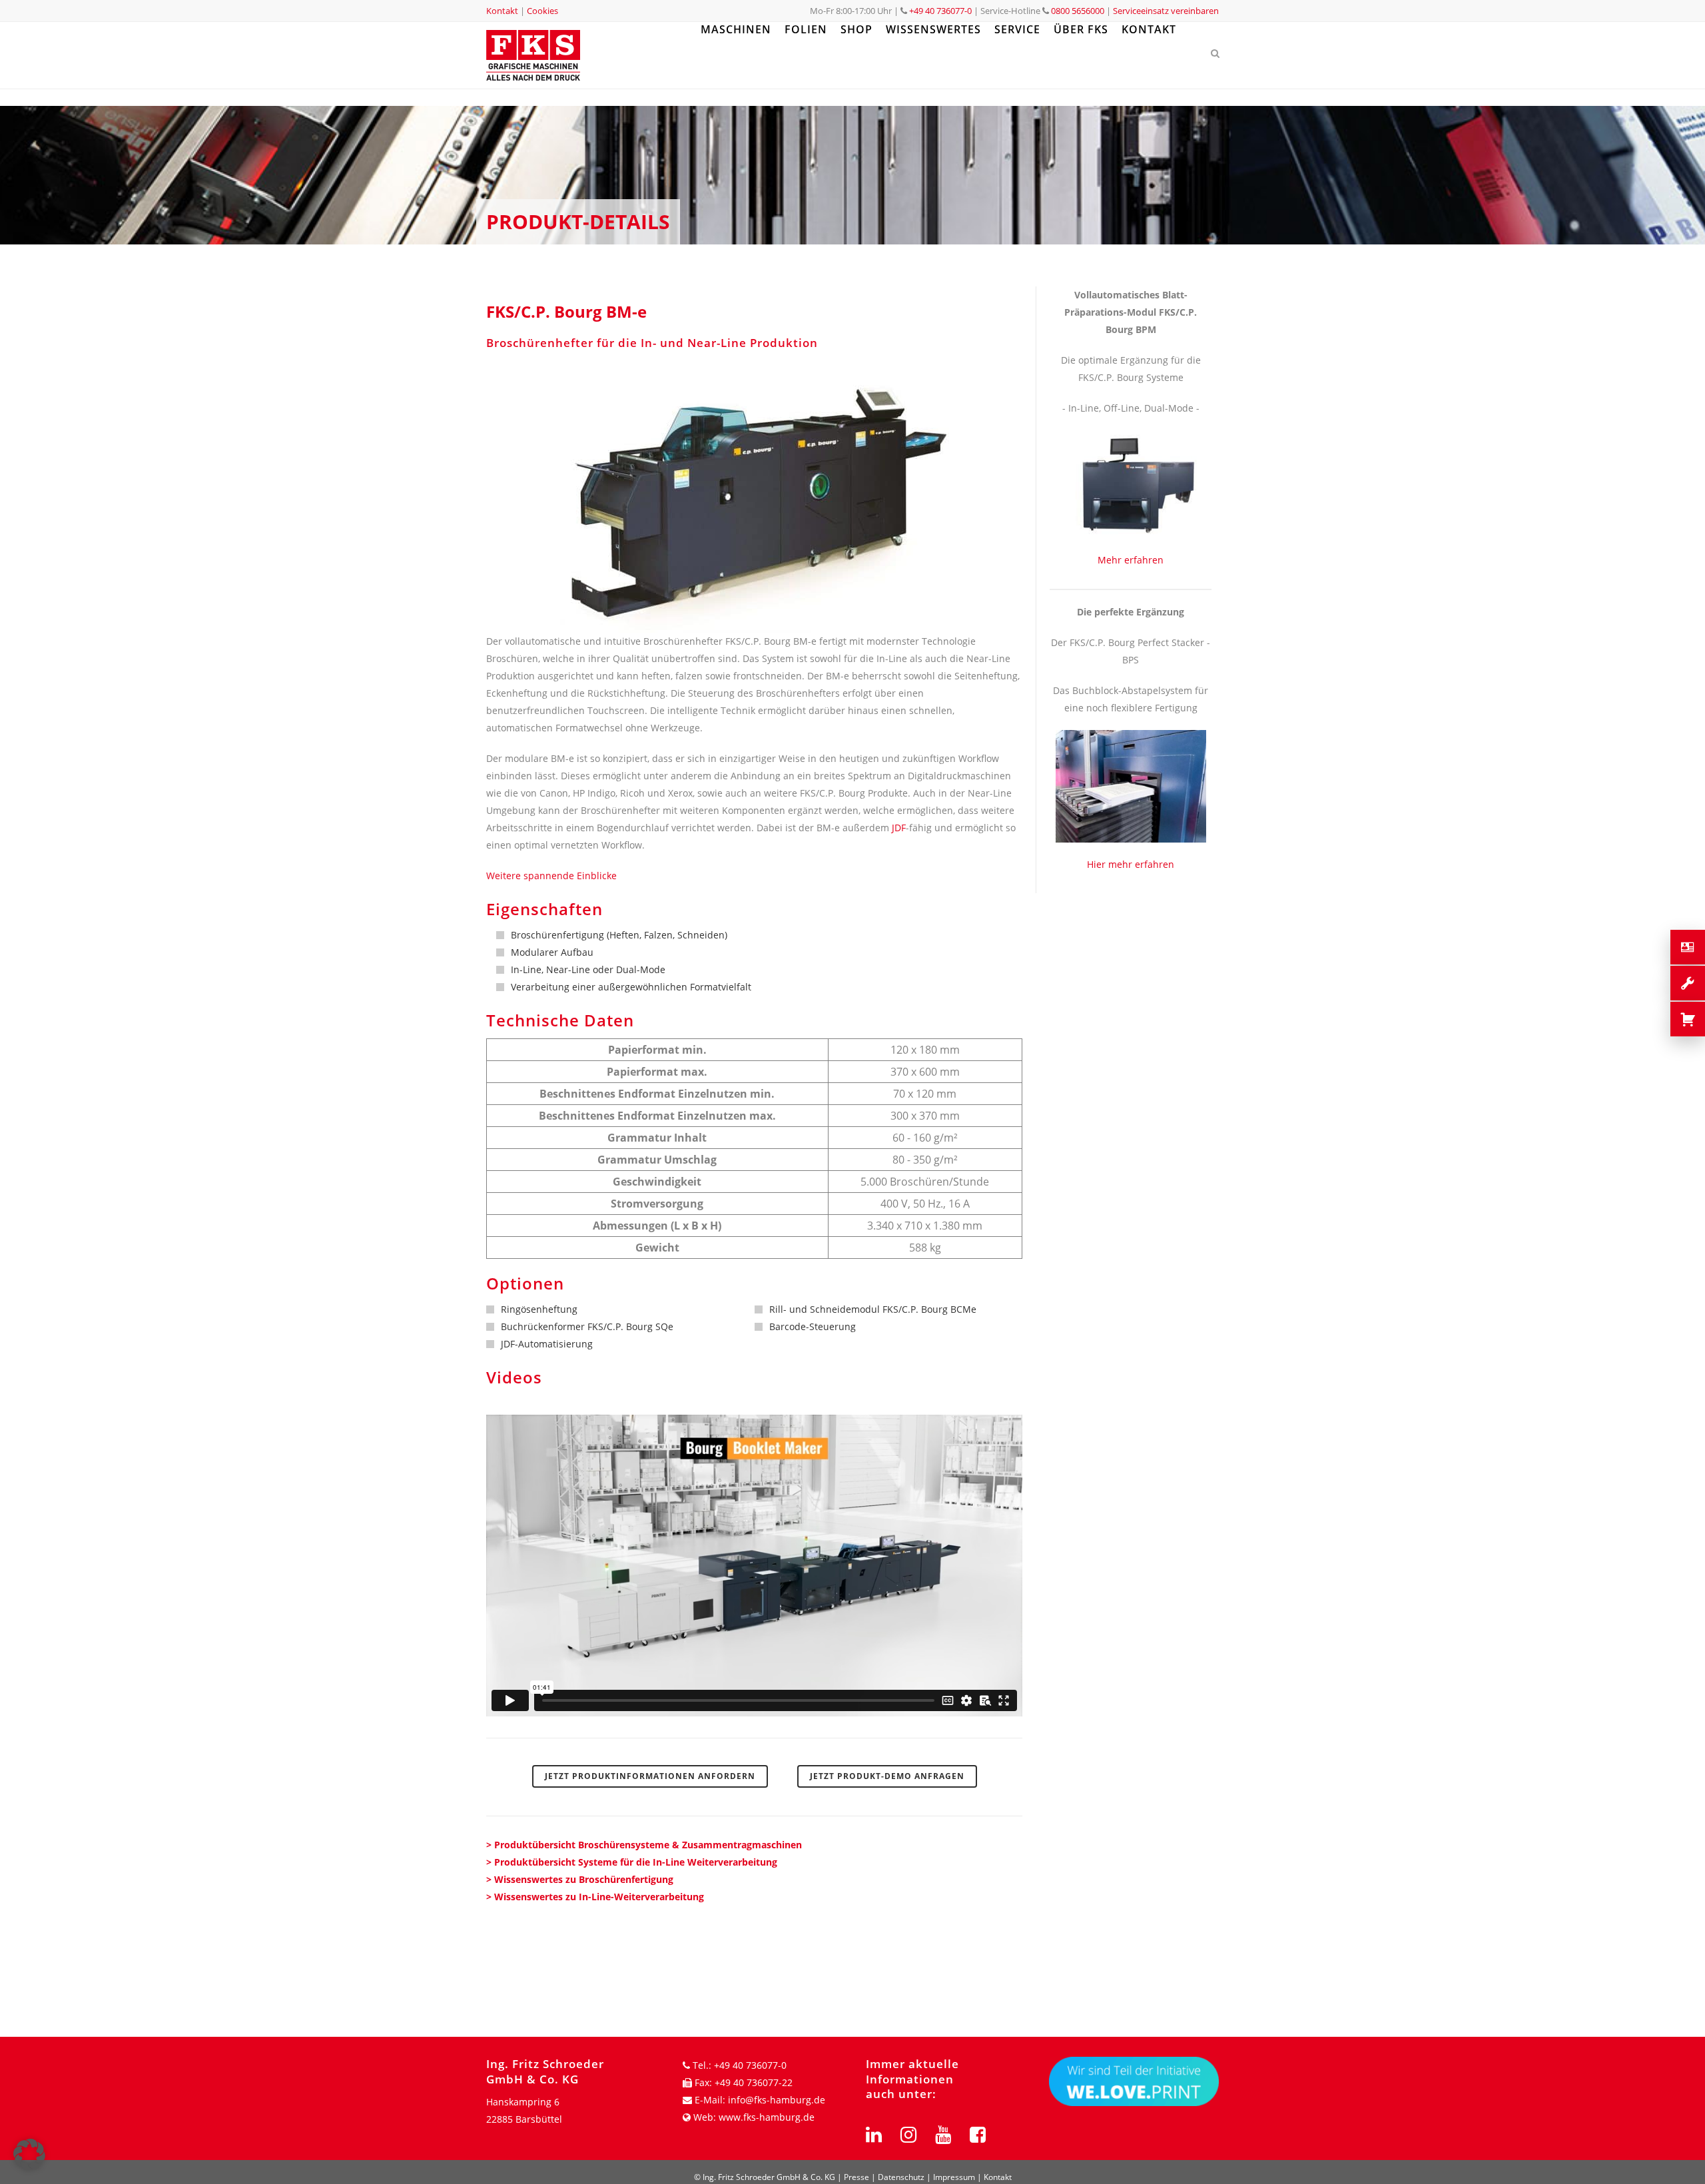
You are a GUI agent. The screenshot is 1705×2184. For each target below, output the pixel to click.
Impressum (954, 2177)
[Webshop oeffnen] (1688, 1019)
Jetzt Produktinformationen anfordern (650, 1776)
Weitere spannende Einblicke (551, 876)
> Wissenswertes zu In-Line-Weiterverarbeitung (595, 1897)
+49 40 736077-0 (940, 11)
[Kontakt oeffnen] (1688, 947)
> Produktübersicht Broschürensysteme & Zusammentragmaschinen (644, 1845)
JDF (899, 828)
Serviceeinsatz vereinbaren (1166, 11)
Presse (856, 2177)
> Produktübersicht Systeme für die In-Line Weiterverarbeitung (632, 1862)
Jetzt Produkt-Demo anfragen (887, 1776)
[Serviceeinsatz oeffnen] (1688, 983)
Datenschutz (901, 2177)
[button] (29, 2155)
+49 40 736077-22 (754, 2082)
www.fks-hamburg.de (767, 2117)
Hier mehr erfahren (1131, 864)
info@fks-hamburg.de (777, 2100)
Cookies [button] (542, 11)
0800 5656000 (1077, 11)
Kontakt (502, 11)
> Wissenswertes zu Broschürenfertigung (580, 1879)
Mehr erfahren (1131, 560)
